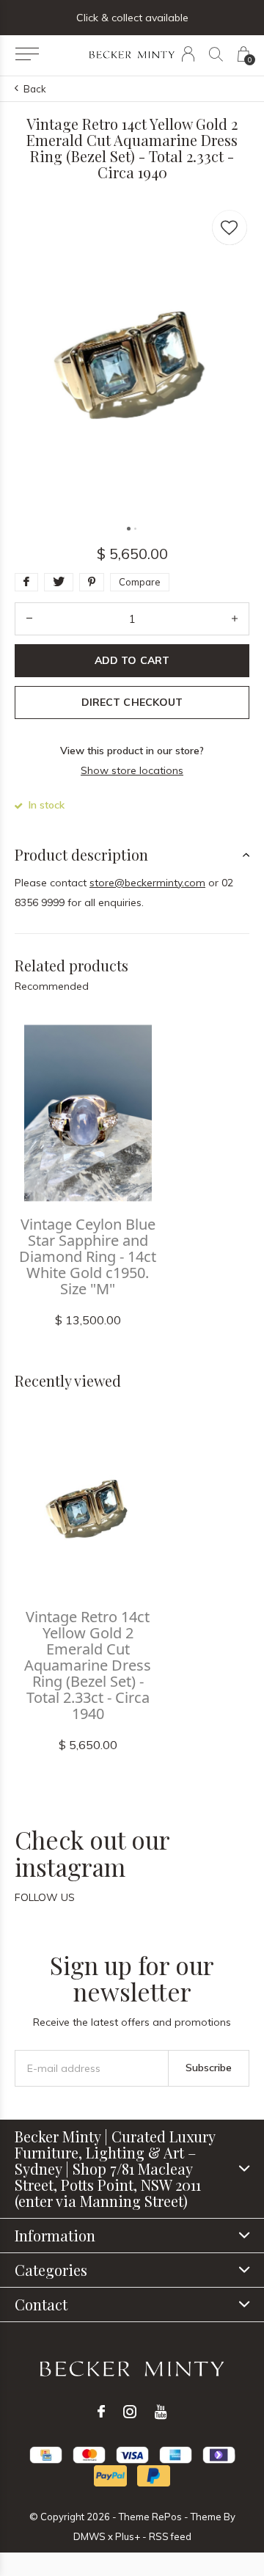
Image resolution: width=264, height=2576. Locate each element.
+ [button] (235, 619)
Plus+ (128, 2536)
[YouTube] (161, 2412)
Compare (140, 582)
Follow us (45, 1897)
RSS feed (170, 2536)
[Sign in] (188, 54)
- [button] (29, 619)
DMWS (89, 2536)
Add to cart (132, 660)
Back (35, 89)
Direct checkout (132, 702)
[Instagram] (130, 2412)
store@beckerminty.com (147, 883)
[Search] (216, 54)
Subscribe (209, 2068)
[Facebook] (101, 2412)
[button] (27, 54)
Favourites (230, 227)
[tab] (132, 855)
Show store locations (132, 770)
